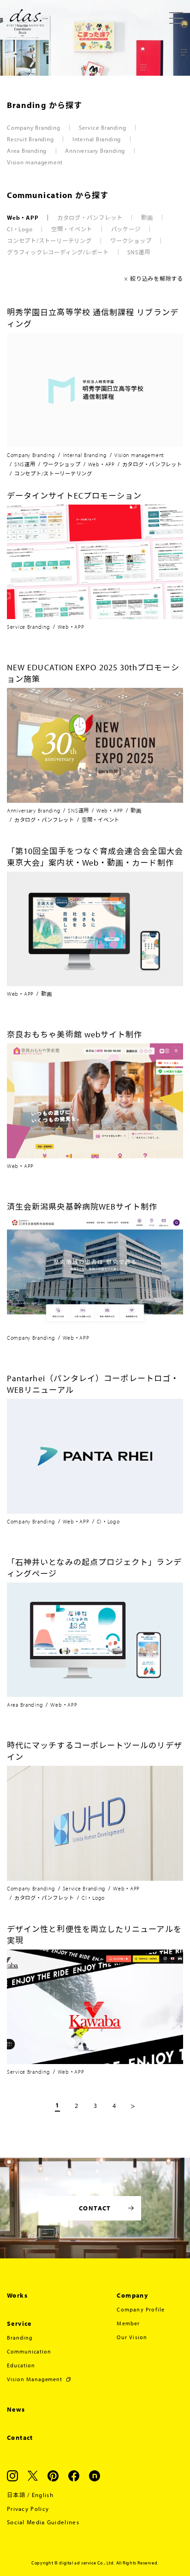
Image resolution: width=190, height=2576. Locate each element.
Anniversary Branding (95, 150)
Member (128, 2323)
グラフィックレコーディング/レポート (58, 252)
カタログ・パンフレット (90, 217)
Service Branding (102, 127)
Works (17, 2295)
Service (19, 2323)
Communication (29, 2351)
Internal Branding (97, 139)
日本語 (16, 2495)
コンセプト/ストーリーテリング (49, 241)
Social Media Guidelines (43, 2522)
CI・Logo (20, 229)
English (43, 2495)
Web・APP (23, 217)
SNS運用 (139, 252)
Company (132, 2295)
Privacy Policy (28, 2509)
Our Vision (132, 2337)
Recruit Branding (30, 139)
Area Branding (27, 150)
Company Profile (141, 2309)
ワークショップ (131, 241)
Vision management (35, 162)
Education (21, 2365)
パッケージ (126, 229)
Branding (20, 2338)
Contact (20, 2438)
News (16, 2409)
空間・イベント (72, 229)
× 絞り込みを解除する (154, 278)
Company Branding (33, 127)
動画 (147, 217)
